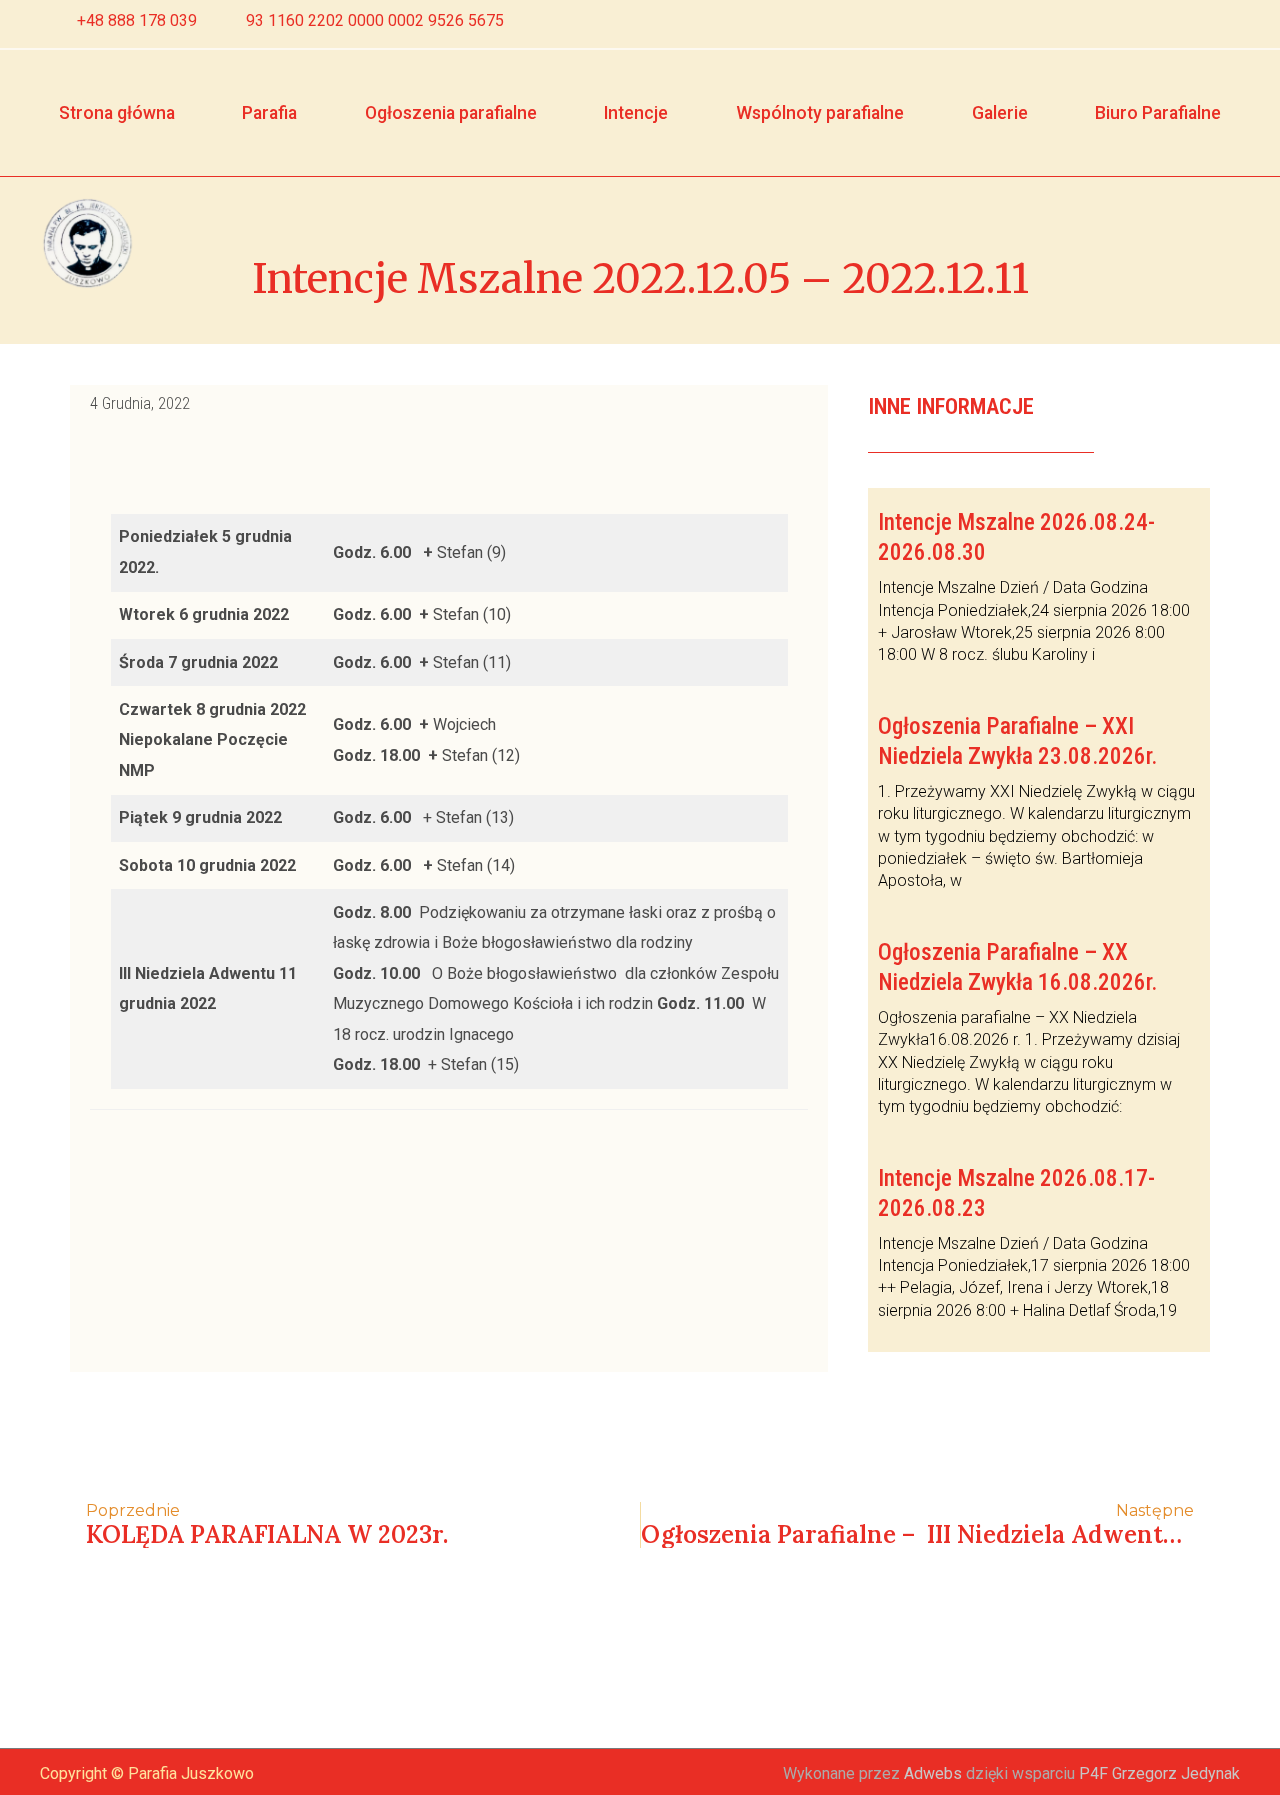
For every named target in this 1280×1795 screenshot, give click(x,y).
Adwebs (933, 1773)
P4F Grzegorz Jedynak (1159, 1773)
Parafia (269, 113)
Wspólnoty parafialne (820, 113)
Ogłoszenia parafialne (451, 113)
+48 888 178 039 (137, 20)
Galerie (1000, 113)
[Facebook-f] (1189, 24)
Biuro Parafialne (1158, 113)
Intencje (636, 113)
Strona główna (117, 113)
